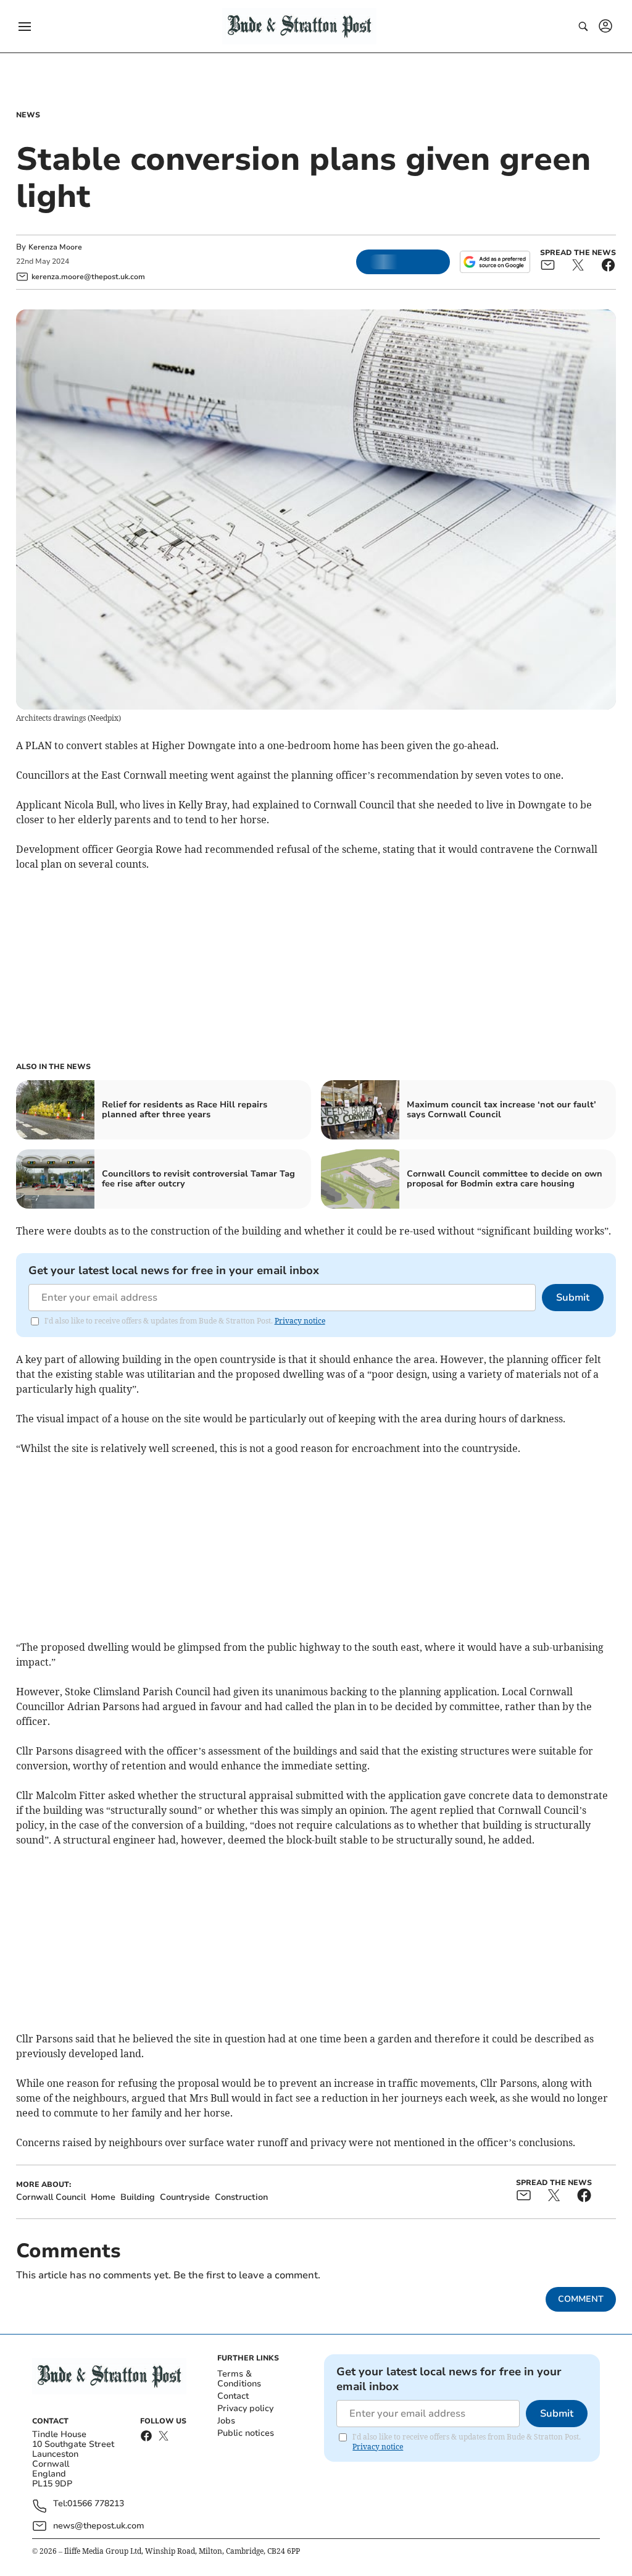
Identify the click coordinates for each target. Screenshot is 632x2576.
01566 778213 (96, 2504)
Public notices (246, 2433)
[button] (25, 27)
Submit (573, 1298)
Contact (233, 2396)
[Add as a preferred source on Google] (495, 262)
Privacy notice (300, 1321)
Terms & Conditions (239, 2379)
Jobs (226, 2421)
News (28, 115)
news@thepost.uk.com (99, 2526)
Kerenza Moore (55, 247)
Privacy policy (245, 2408)
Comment (581, 2299)
